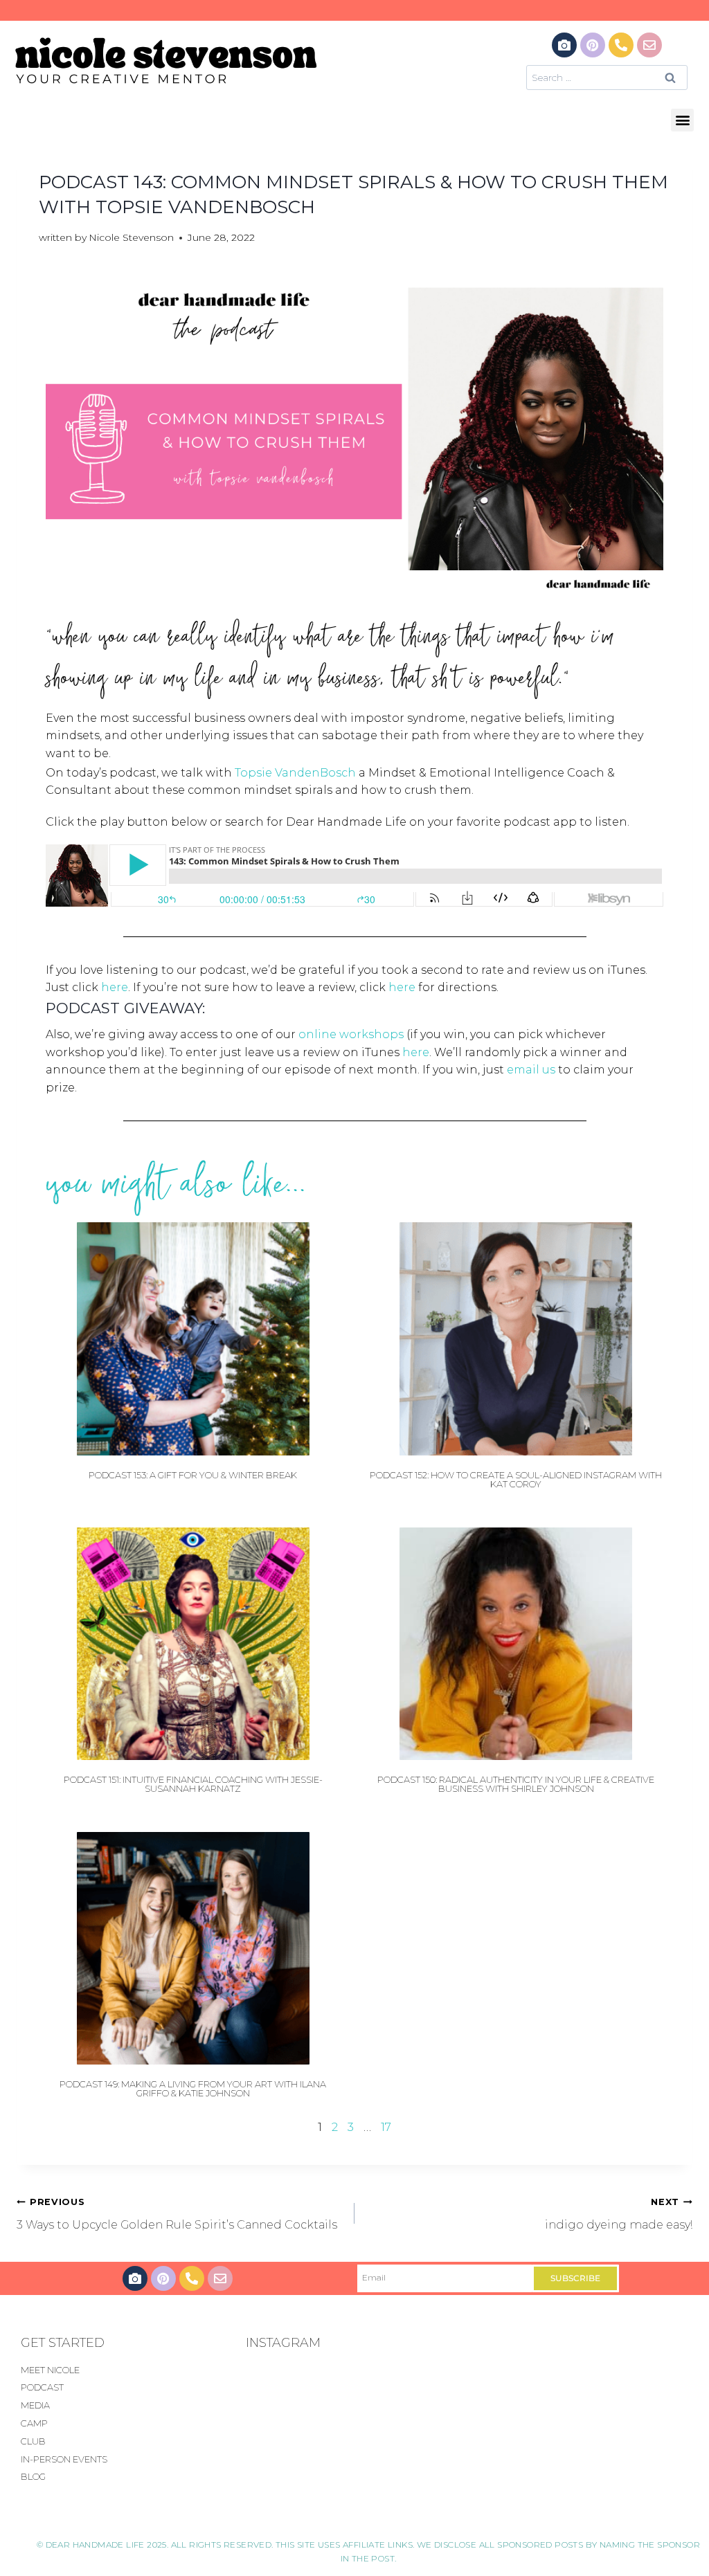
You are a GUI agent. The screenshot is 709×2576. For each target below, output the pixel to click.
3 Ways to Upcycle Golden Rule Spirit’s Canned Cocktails (177, 2214)
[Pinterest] (593, 45)
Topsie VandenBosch (295, 773)
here (115, 987)
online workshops (351, 1034)
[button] (682, 120)
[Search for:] (607, 77)
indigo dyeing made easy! (619, 2214)
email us (531, 1070)
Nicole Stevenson (131, 237)
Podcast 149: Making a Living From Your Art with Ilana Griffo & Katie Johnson (193, 2088)
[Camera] (564, 45)
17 (386, 2127)
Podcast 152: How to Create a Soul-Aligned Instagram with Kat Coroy (516, 1479)
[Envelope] (649, 45)
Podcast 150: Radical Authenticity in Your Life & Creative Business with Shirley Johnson (516, 1784)
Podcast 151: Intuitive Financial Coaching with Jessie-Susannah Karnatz (193, 1784)
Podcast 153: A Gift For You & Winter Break (193, 1475)
